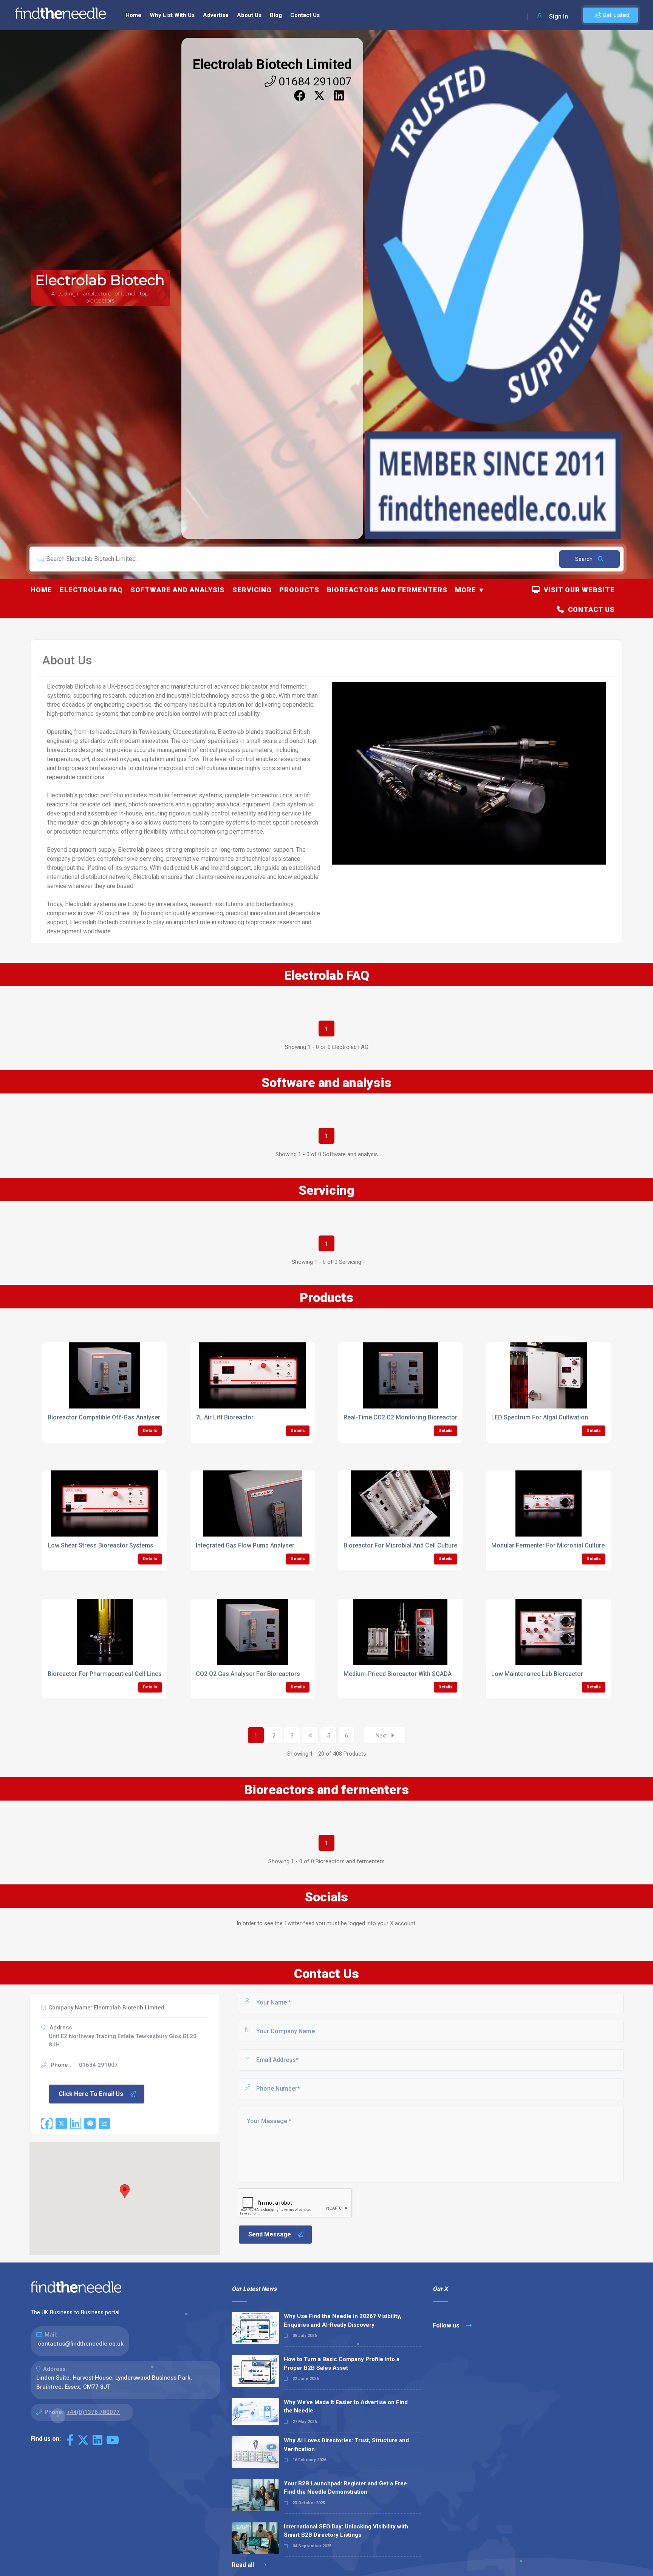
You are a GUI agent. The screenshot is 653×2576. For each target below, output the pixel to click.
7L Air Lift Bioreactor (225, 1417)
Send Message (270, 2234)
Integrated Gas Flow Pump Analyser (245, 1545)
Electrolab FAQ (91, 590)
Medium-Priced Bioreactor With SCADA (398, 1674)
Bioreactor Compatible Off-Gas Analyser (104, 1417)
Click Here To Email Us (91, 2094)
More (466, 590)
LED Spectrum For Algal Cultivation (540, 1417)
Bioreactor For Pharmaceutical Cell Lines (105, 1674)
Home (133, 15)
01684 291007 (314, 81)
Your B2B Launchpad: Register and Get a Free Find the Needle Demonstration (345, 2488)
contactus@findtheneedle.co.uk (81, 2344)
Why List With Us (172, 15)
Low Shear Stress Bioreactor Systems (101, 1545)
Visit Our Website (577, 590)
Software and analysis (178, 590)
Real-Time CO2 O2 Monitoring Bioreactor (400, 1417)
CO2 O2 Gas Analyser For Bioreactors (248, 1674)
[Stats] (104, 2124)
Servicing (252, 590)
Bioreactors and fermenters (387, 590)
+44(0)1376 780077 (93, 2412)
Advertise (216, 15)
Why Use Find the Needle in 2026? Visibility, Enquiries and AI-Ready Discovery (343, 2320)
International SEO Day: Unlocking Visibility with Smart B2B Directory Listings (346, 2531)
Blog (276, 15)
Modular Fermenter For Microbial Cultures (550, 1545)
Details (150, 1431)
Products (299, 590)
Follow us (447, 2325)
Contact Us (305, 15)
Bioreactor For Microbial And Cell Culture (400, 1545)
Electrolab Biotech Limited (272, 65)
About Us (249, 15)
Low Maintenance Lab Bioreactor (537, 1674)
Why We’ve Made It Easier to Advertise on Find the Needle (346, 2407)
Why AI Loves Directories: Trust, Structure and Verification (346, 2445)
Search (585, 559)
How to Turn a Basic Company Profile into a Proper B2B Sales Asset (342, 2364)
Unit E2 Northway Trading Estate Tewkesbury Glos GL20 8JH (123, 2041)
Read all (244, 2565)
